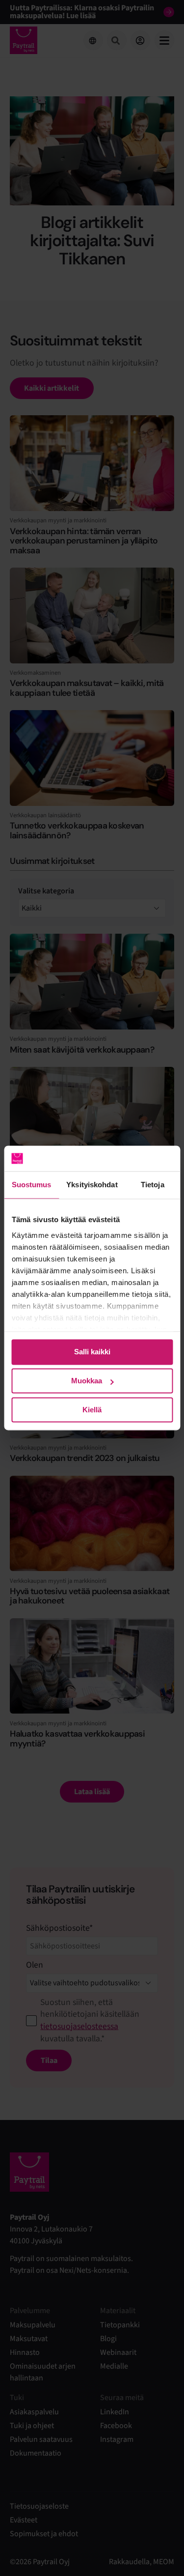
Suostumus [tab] (32, 1185)
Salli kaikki (92, 1352)
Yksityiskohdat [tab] (92, 1185)
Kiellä (92, 1410)
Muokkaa (87, 1381)
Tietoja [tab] (153, 1185)
